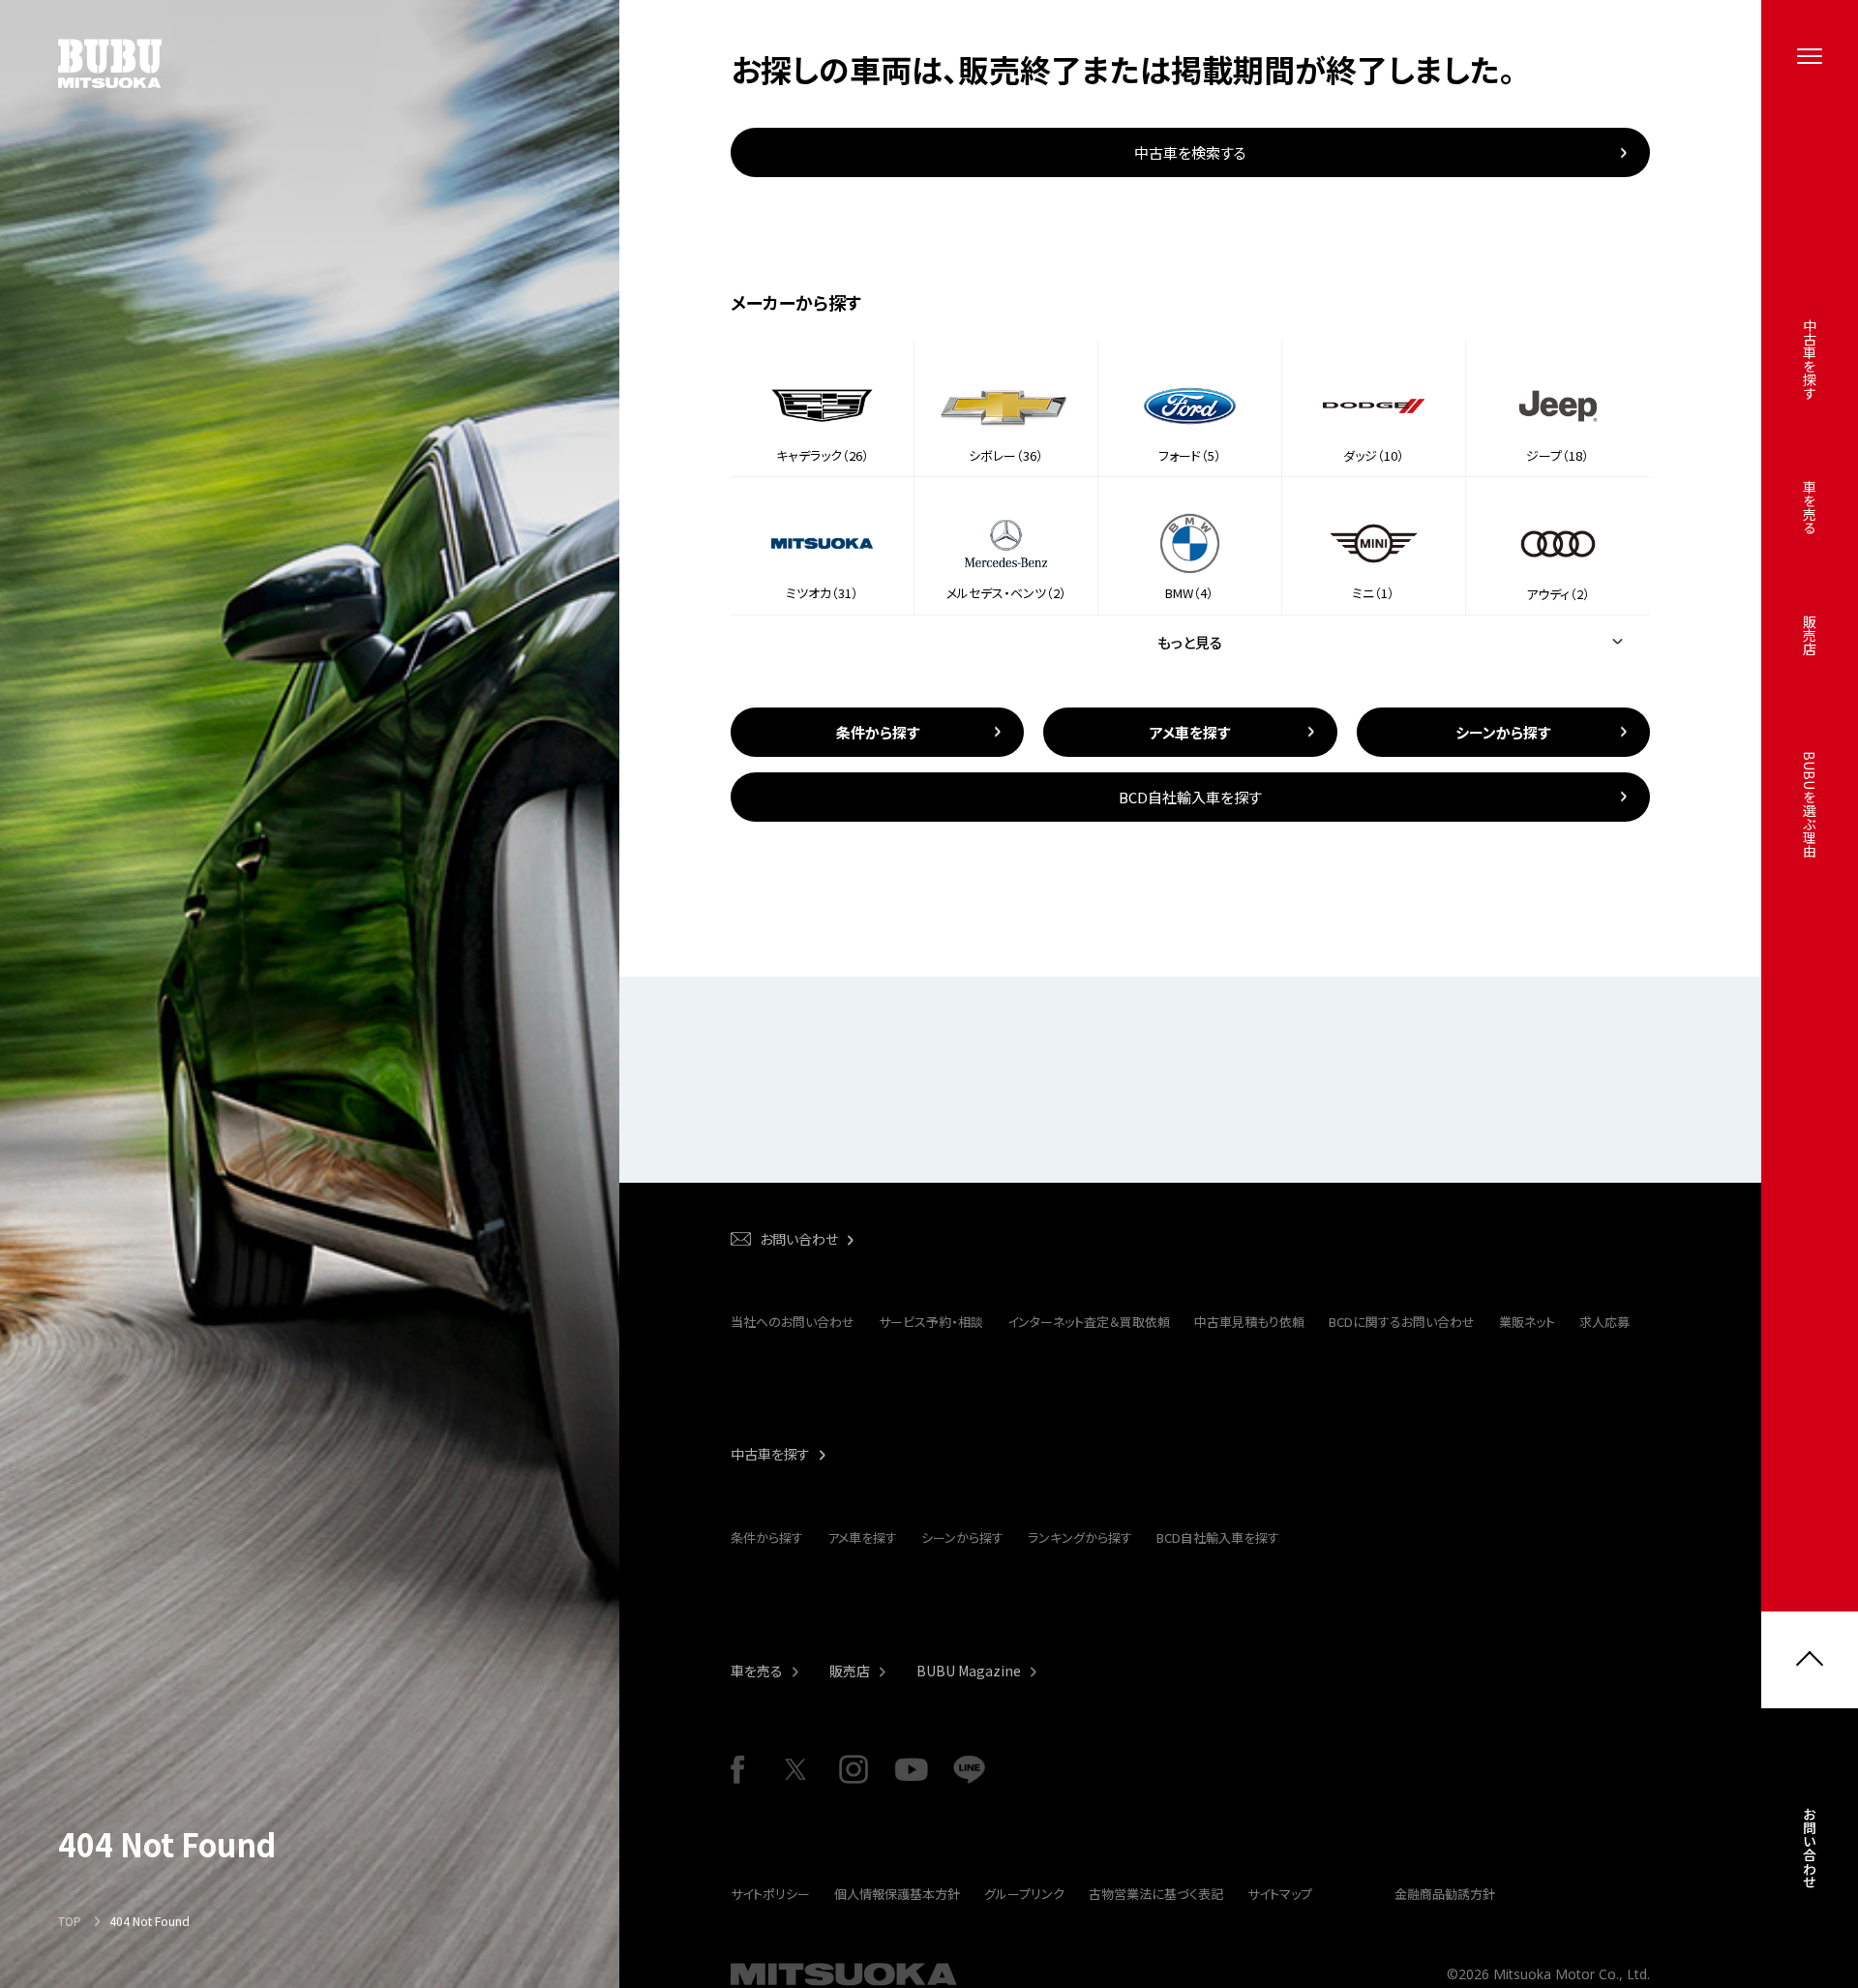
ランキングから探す (1080, 1537)
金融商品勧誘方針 (1445, 1894)
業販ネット (1527, 1322)
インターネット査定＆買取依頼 (1089, 1322)
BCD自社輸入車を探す (1218, 1537)
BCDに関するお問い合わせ (1402, 1322)
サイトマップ (1280, 1894)
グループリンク (1024, 1894)
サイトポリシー (770, 1894)
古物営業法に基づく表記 (1156, 1894)
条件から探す (767, 1537)
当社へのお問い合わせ (793, 1322)
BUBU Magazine (969, 1671)
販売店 (850, 1671)
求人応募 (1604, 1322)
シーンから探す (962, 1537)
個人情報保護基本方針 (897, 1894)
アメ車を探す (862, 1537)
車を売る (757, 1671)
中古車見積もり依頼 (1249, 1322)
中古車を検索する (1190, 152)
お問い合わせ (1810, 1848)
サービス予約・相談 (931, 1322)
